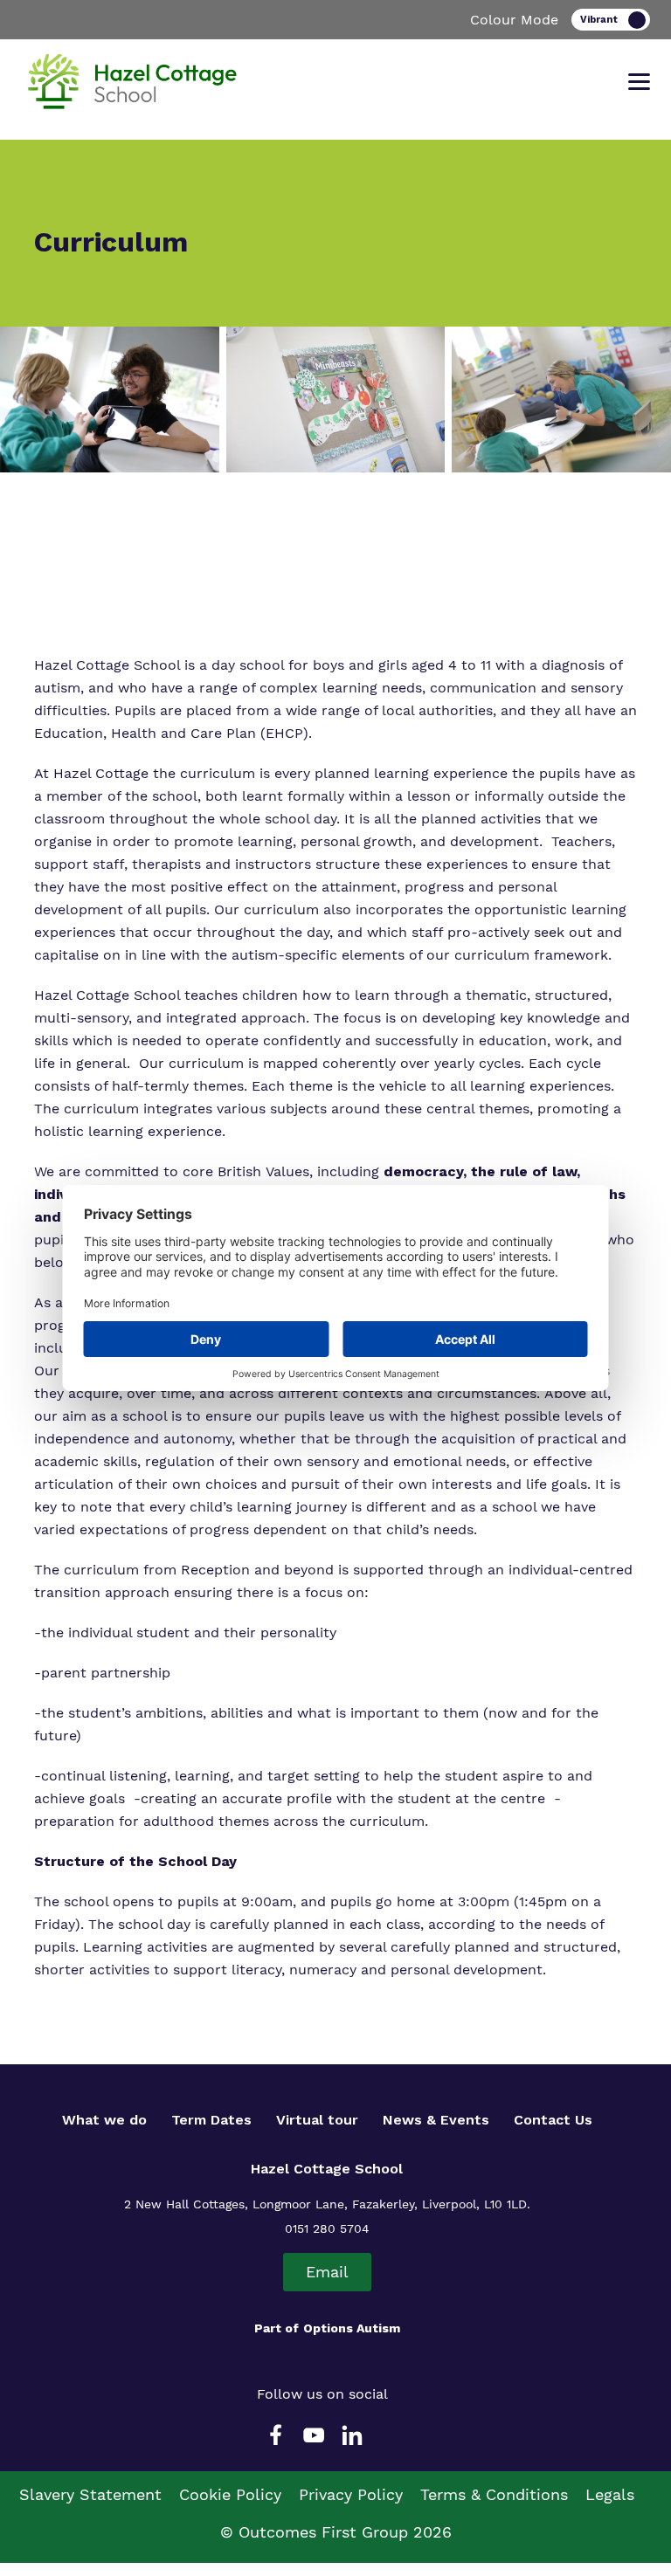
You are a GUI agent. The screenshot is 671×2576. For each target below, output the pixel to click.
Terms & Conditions (494, 2494)
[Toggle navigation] (639, 82)
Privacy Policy (351, 2494)
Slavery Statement (90, 2494)
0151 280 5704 (327, 2228)
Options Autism (352, 2328)
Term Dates (211, 2120)
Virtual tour (317, 2120)
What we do (104, 2120)
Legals (610, 2494)
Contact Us (553, 2120)
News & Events (436, 2120)
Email (327, 2272)
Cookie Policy (230, 2494)
